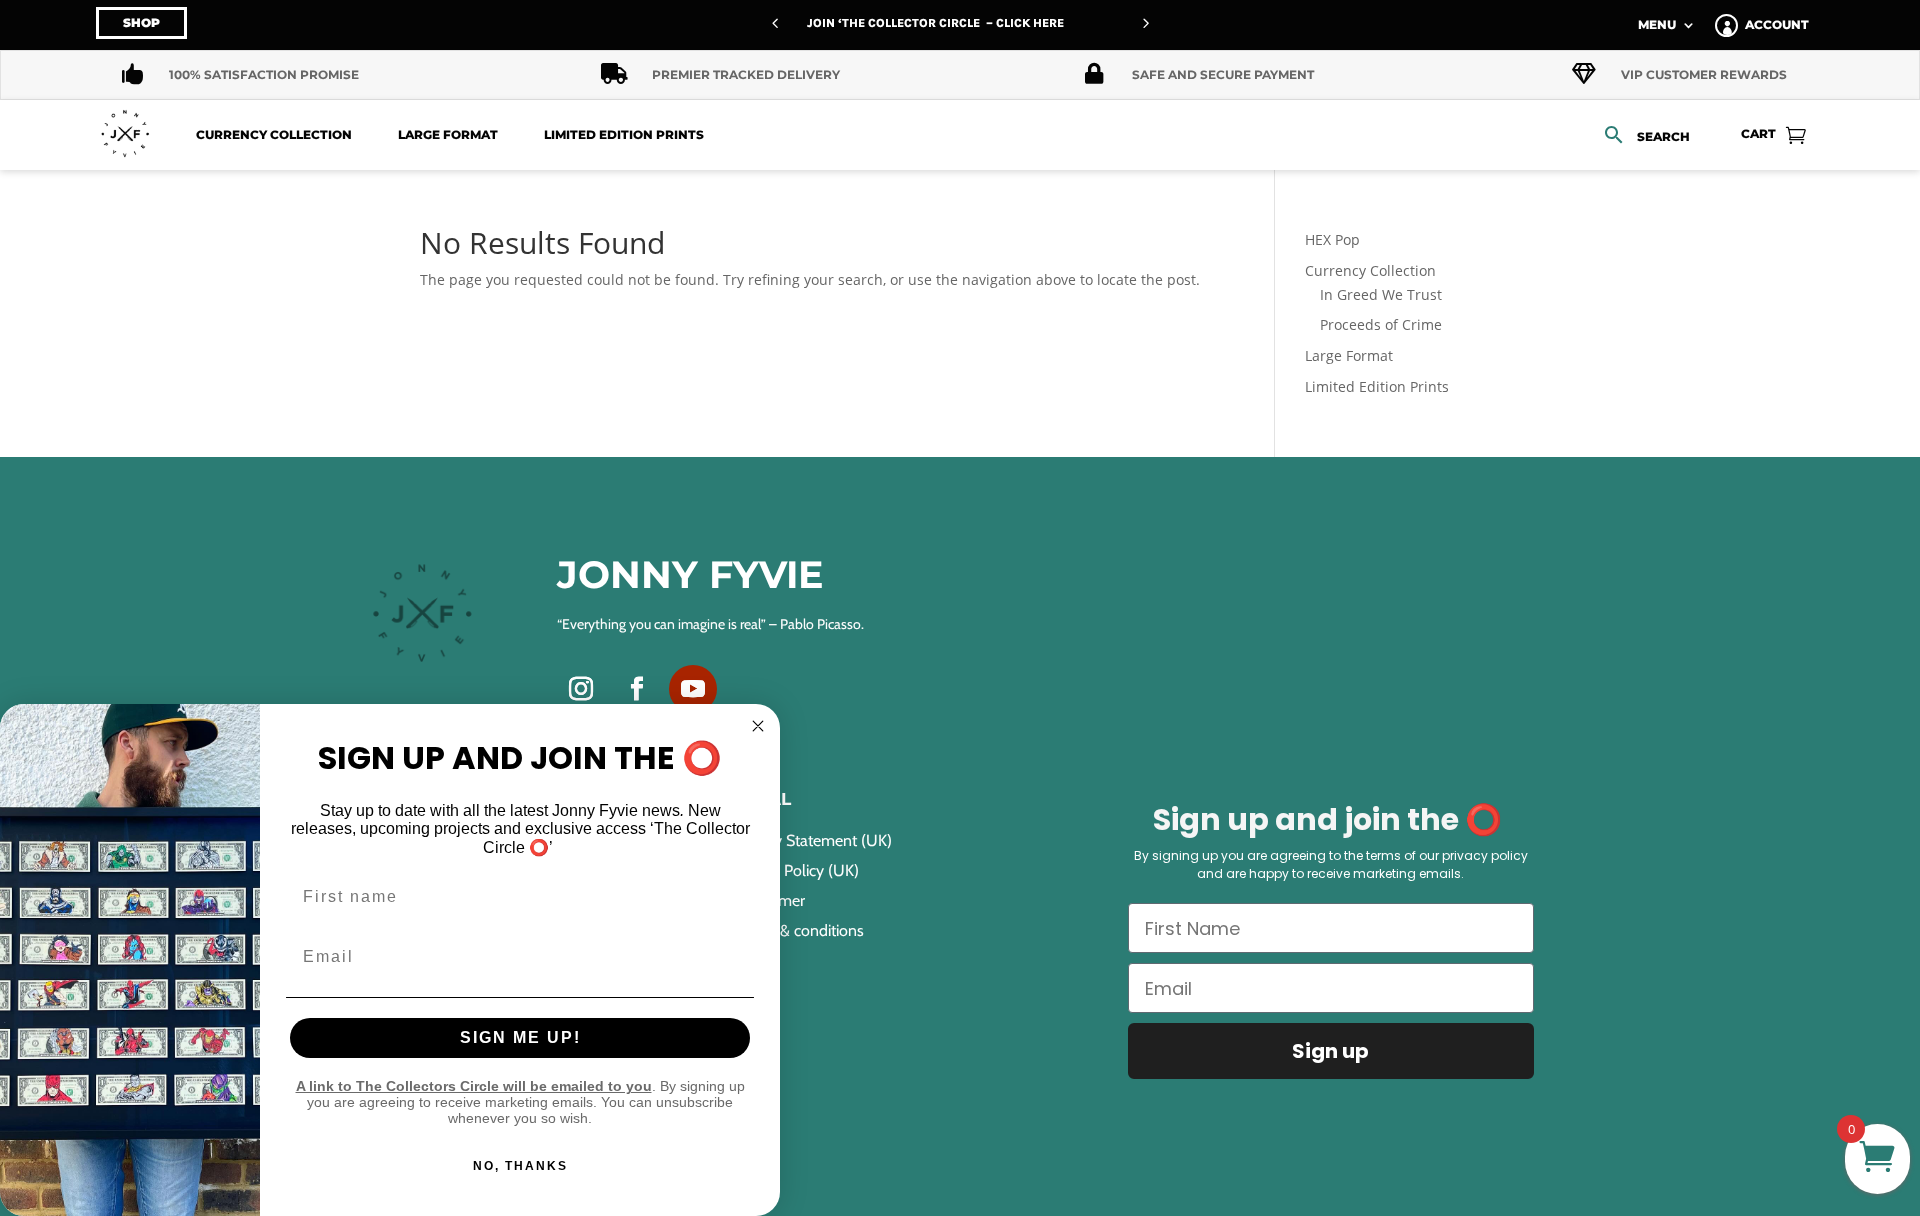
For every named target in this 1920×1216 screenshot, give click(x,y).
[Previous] (775, 23)
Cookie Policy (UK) (796, 872)
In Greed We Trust (1381, 294)
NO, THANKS (520, 1166)
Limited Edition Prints (624, 134)
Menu (1657, 25)
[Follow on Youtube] (693, 689)
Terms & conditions (799, 932)
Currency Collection (274, 134)
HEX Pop (1332, 239)
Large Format (448, 134)
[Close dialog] (758, 726)
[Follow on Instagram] (581, 689)
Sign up (1330, 1051)
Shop (141, 22)
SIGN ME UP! (520, 1037)
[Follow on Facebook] (637, 689)
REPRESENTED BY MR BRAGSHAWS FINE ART (964, 23)
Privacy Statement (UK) (813, 842)
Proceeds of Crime (1381, 324)
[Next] (1145, 23)
